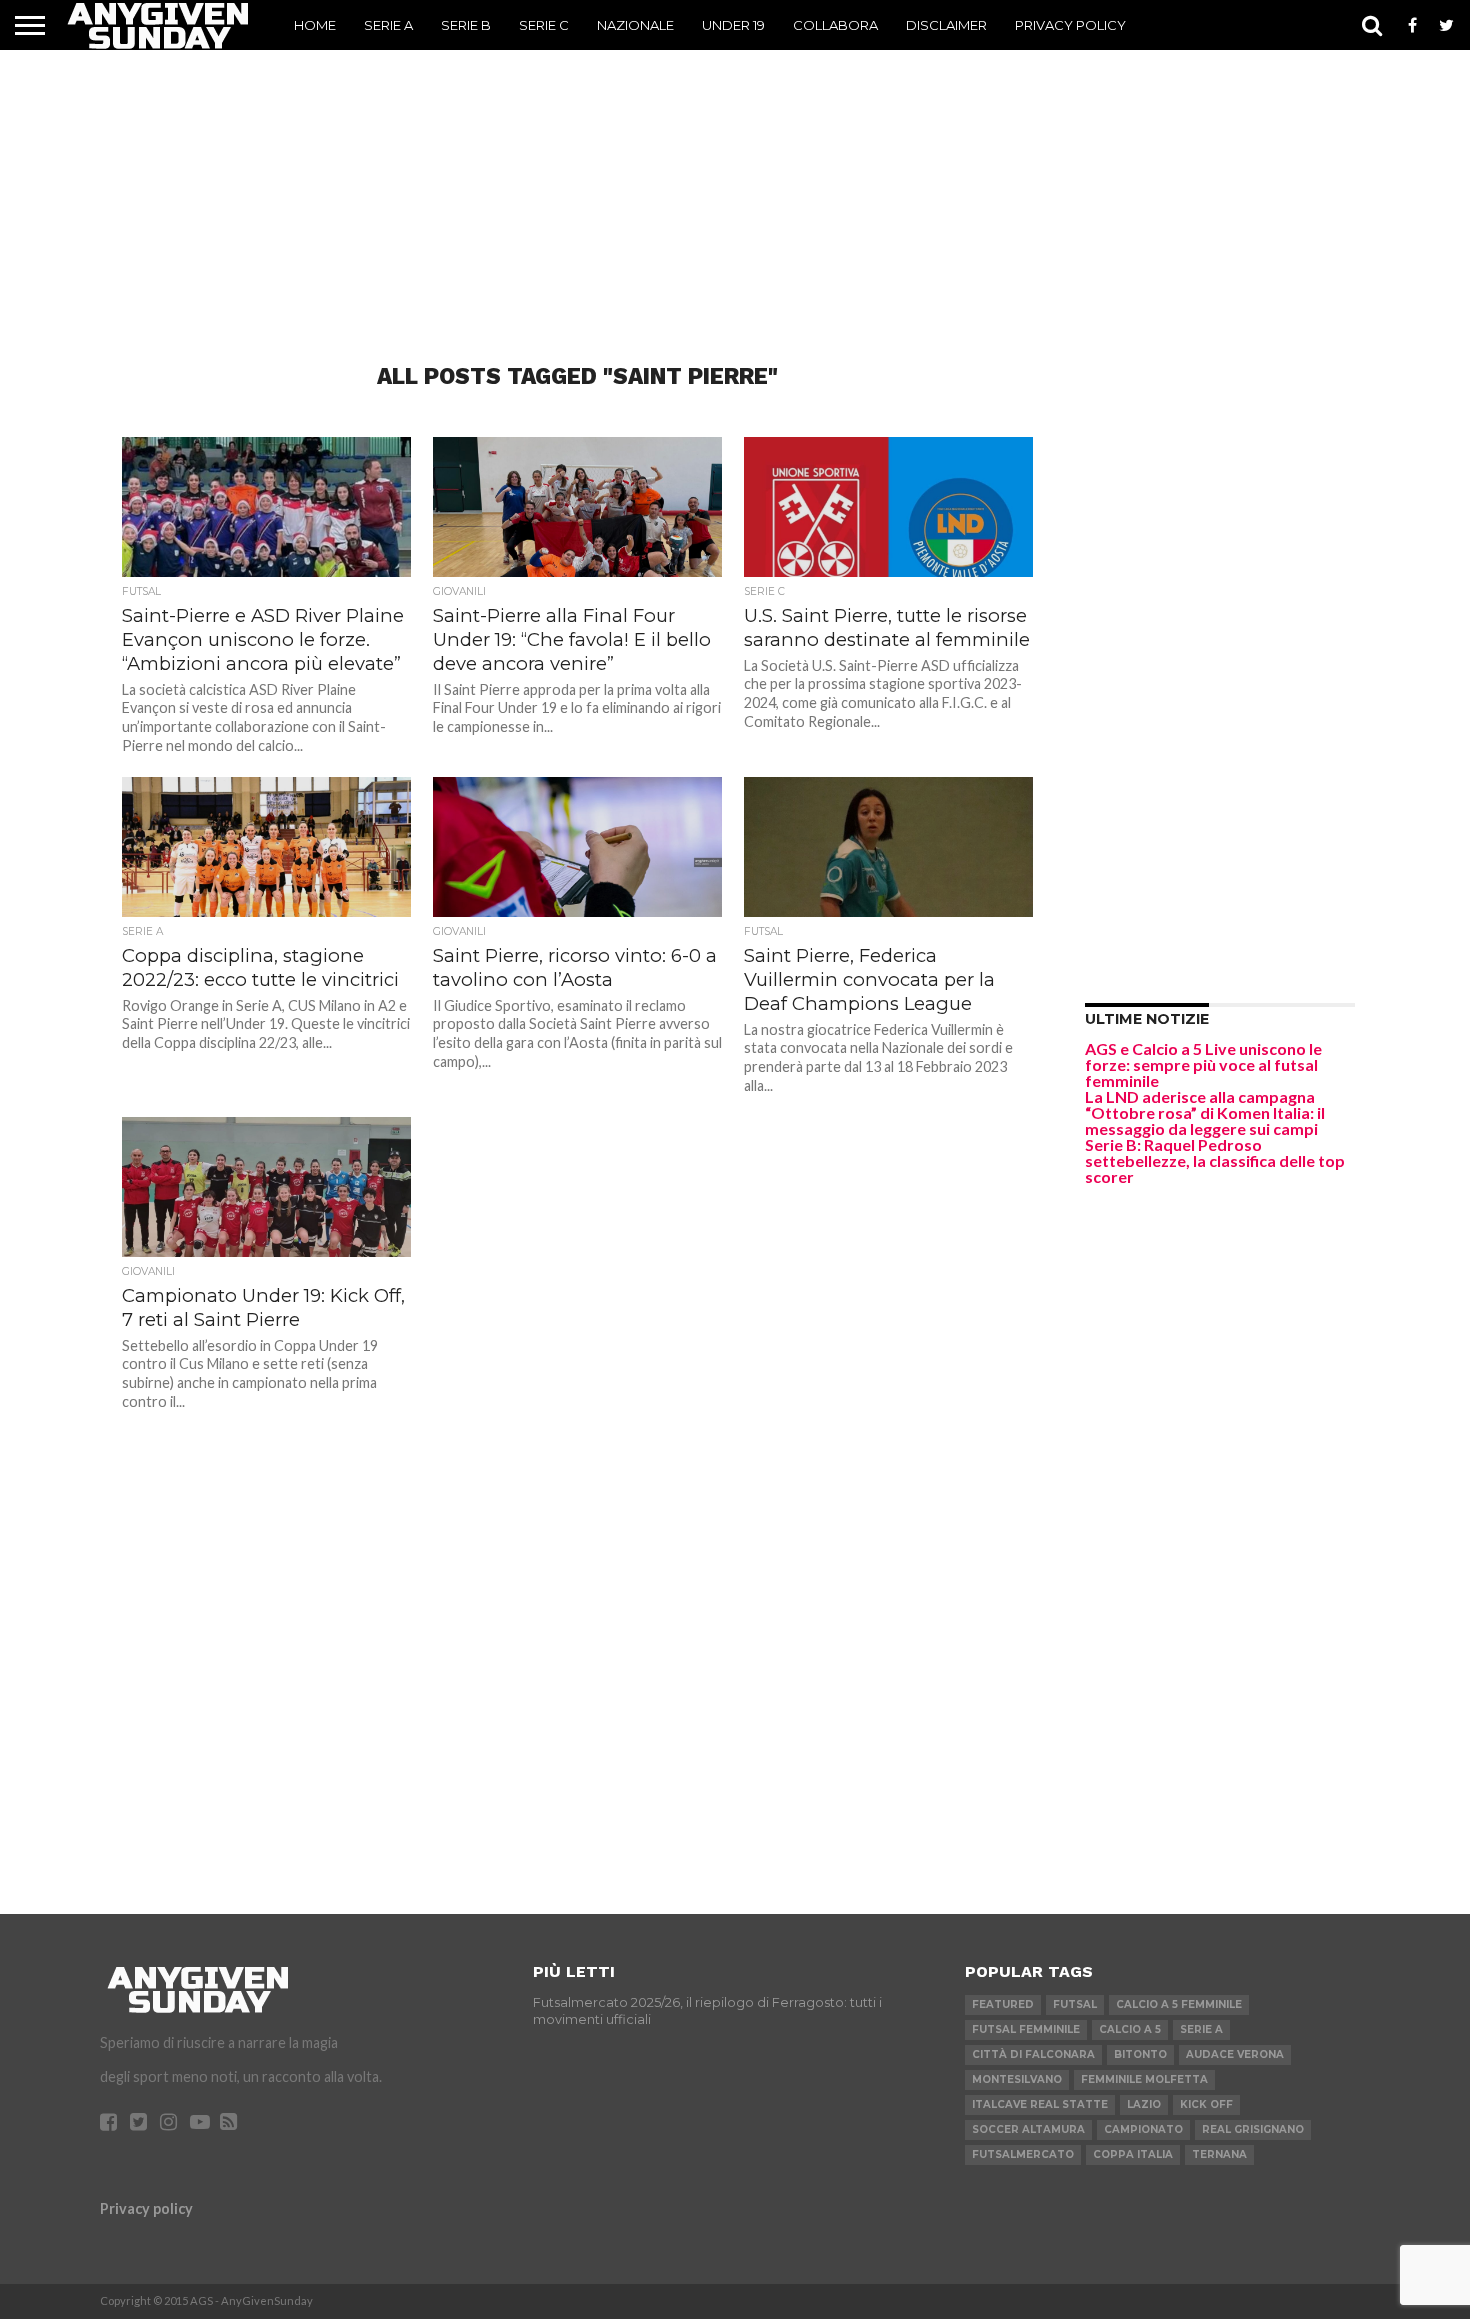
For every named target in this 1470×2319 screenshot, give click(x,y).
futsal (1075, 2004)
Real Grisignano (1253, 2129)
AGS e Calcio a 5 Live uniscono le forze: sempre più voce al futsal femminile (1203, 1064)
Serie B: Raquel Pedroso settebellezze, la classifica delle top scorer (1215, 1160)
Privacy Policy (1070, 25)
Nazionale (635, 25)
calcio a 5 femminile (1179, 2004)
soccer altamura (1028, 2129)
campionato (1143, 2129)
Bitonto (1140, 2054)
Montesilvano (1017, 2079)
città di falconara (1033, 2054)
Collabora (835, 25)
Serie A (388, 25)
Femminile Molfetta (1144, 2079)
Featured (1003, 2004)
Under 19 (733, 25)
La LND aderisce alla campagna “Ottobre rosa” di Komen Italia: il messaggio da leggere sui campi (1205, 1112)
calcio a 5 (1130, 2029)
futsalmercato (1023, 2154)
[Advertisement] (735, 175)
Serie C (544, 25)
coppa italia (1133, 2154)
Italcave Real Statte (1040, 2104)
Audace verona (1235, 2054)
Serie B (466, 25)
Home (315, 25)
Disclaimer (946, 25)
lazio (1144, 2104)
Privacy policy (146, 2208)
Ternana (1219, 2154)
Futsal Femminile (1026, 2029)
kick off (1206, 2104)
